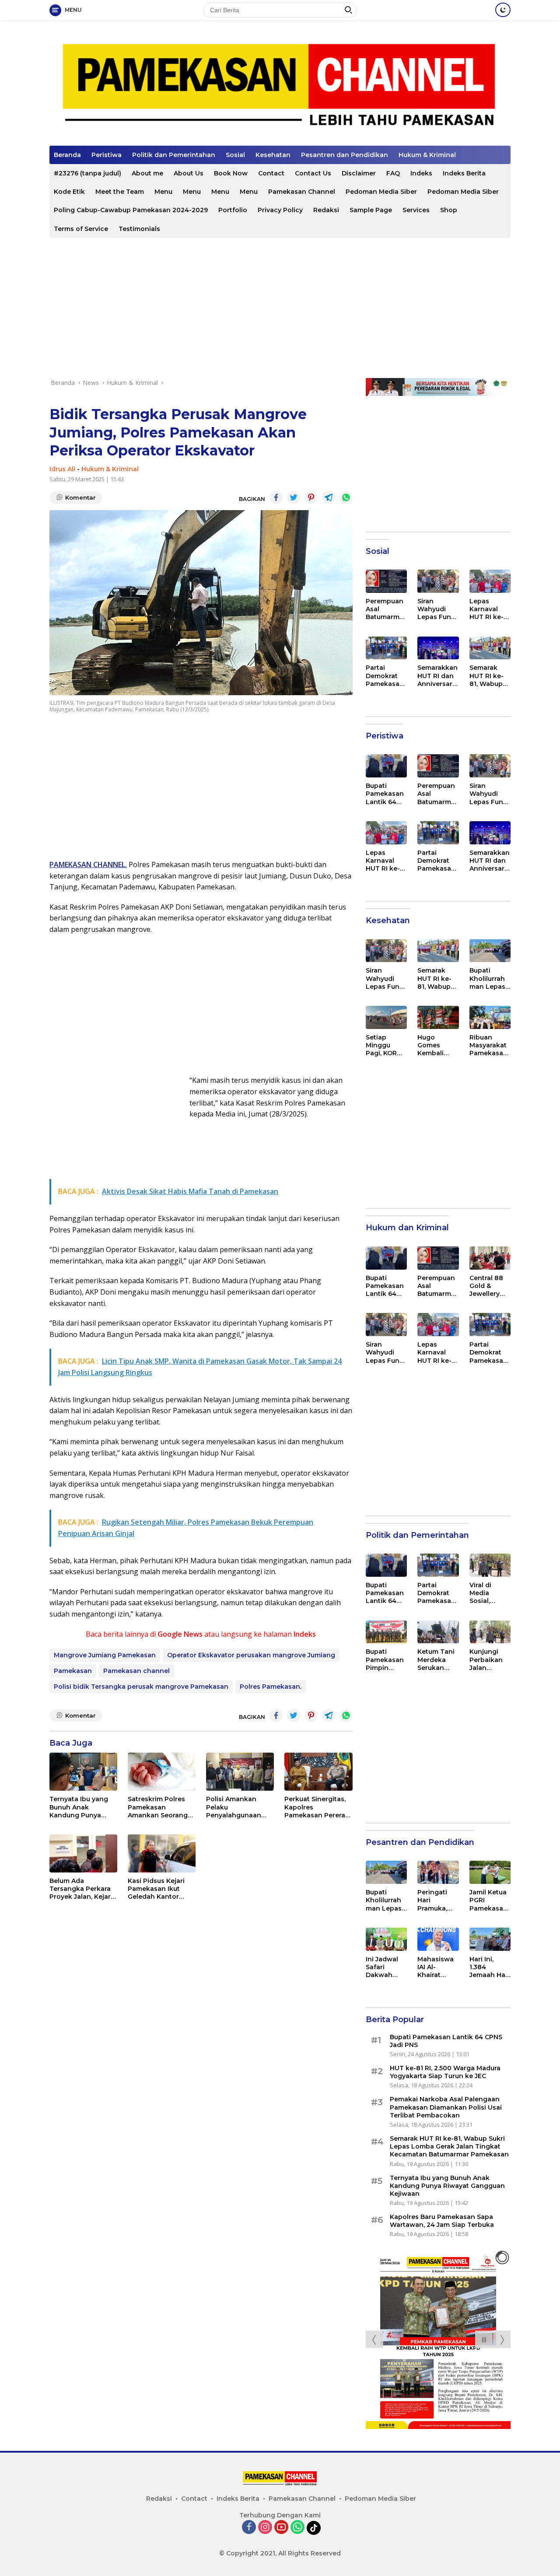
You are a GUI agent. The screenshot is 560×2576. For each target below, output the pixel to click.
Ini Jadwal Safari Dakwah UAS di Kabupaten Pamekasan (385, 1967)
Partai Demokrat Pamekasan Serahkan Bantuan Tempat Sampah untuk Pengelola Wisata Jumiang (385, 676)
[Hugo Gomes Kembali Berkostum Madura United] (438, 1017)
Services (416, 210)
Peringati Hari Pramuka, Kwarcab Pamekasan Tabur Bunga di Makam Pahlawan (436, 1900)
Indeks (421, 173)
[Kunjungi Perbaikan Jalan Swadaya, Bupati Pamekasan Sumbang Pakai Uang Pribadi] (490, 1632)
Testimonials (139, 229)
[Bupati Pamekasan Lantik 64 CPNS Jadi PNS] (386, 766)
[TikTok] (314, 2528)
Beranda (67, 155)
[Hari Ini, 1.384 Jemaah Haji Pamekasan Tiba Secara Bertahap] (490, 1939)
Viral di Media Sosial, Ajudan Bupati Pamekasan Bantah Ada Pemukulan (488, 1593)
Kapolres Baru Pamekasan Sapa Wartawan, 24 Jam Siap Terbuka (442, 2221)
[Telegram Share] (329, 497)
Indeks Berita (464, 173)
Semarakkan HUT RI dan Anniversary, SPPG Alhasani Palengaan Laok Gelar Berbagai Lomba (437, 676)
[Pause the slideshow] (484, 2339)
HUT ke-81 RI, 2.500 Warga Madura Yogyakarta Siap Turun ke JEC (445, 2072)
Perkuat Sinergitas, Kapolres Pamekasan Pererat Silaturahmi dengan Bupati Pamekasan (316, 1807)
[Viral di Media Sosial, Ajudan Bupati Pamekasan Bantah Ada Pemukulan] (490, 1565)
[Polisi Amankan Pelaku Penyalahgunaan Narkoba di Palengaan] (240, 1772)
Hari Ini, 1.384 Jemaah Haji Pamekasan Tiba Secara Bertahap (489, 1967)
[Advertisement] (280, 308)
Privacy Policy (280, 210)
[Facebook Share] (276, 497)
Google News (180, 1634)
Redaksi (326, 210)
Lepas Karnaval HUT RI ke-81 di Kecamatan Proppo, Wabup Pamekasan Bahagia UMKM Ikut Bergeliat (490, 609)
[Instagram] (265, 2528)
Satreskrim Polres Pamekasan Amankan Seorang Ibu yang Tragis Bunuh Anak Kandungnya (158, 1807)
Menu (163, 192)
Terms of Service (81, 229)
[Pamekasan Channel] (280, 86)
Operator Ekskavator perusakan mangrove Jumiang (251, 1655)
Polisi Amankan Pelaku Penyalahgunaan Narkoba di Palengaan (234, 1807)
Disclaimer (359, 173)
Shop (449, 210)
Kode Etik (69, 192)
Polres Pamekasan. (271, 1687)
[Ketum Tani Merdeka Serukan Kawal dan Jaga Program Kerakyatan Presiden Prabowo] (438, 1632)
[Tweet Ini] (294, 497)
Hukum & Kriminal (427, 155)
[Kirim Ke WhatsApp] (346, 497)
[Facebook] (249, 2528)
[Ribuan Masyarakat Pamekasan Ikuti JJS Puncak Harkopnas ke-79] (490, 1017)
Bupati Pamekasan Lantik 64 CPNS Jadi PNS (385, 794)
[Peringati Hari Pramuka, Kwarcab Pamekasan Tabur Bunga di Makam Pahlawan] (438, 1872)
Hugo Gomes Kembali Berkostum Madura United (435, 1045)
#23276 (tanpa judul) (87, 173)
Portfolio (233, 210)
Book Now (231, 173)
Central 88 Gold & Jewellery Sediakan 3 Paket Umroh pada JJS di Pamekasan (490, 1286)
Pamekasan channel (136, 1671)
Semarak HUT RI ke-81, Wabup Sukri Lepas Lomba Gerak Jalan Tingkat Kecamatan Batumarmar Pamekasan (490, 676)
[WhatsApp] (297, 2528)
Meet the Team (120, 192)
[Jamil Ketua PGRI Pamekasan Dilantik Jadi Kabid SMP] (490, 1872)
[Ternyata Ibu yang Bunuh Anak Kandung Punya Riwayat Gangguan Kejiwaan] (83, 1772)
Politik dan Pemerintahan (174, 155)
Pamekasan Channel (302, 192)
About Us (189, 173)
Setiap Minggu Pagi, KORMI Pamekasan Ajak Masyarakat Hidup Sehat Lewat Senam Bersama (386, 1045)
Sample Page (371, 210)
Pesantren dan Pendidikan (345, 155)
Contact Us (313, 173)
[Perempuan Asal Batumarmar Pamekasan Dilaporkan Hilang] (386, 581)
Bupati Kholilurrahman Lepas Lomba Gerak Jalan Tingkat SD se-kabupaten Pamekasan (488, 978)
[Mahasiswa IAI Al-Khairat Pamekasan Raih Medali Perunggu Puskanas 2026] (438, 1939)
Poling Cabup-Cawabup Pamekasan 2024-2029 (131, 210)
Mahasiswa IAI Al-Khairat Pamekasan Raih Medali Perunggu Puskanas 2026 (436, 1967)
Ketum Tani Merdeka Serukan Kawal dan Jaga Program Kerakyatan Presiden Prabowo (437, 1660)
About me (147, 173)
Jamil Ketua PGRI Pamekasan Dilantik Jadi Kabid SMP (489, 1900)
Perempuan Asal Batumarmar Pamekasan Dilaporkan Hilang (386, 609)
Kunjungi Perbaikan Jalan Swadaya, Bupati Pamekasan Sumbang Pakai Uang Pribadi (488, 1660)
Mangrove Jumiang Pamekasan (105, 1655)
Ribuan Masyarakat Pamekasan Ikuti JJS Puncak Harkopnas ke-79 (488, 1045)
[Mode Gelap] (503, 10)
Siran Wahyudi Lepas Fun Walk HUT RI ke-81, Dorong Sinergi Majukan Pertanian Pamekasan (437, 609)
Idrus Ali (62, 469)
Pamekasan (73, 1671)
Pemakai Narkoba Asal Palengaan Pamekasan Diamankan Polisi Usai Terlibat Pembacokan (446, 2107)
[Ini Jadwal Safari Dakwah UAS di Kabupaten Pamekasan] (386, 1939)
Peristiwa (107, 155)
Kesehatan (273, 155)
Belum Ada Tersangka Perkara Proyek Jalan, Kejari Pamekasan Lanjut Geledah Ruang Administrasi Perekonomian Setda (81, 1889)
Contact (271, 173)
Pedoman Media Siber (381, 192)
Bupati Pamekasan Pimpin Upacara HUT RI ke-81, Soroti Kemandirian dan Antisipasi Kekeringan (385, 1660)
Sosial (235, 155)
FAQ (393, 173)
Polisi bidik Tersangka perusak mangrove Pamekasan (141, 1687)
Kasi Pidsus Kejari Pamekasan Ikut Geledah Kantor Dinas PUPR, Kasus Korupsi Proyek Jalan (158, 1889)
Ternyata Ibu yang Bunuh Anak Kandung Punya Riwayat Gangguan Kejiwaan (80, 1807)
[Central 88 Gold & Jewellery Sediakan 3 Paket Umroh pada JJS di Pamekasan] (490, 1258)
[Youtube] (281, 2528)
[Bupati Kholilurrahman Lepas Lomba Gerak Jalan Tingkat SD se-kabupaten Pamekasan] (490, 951)
